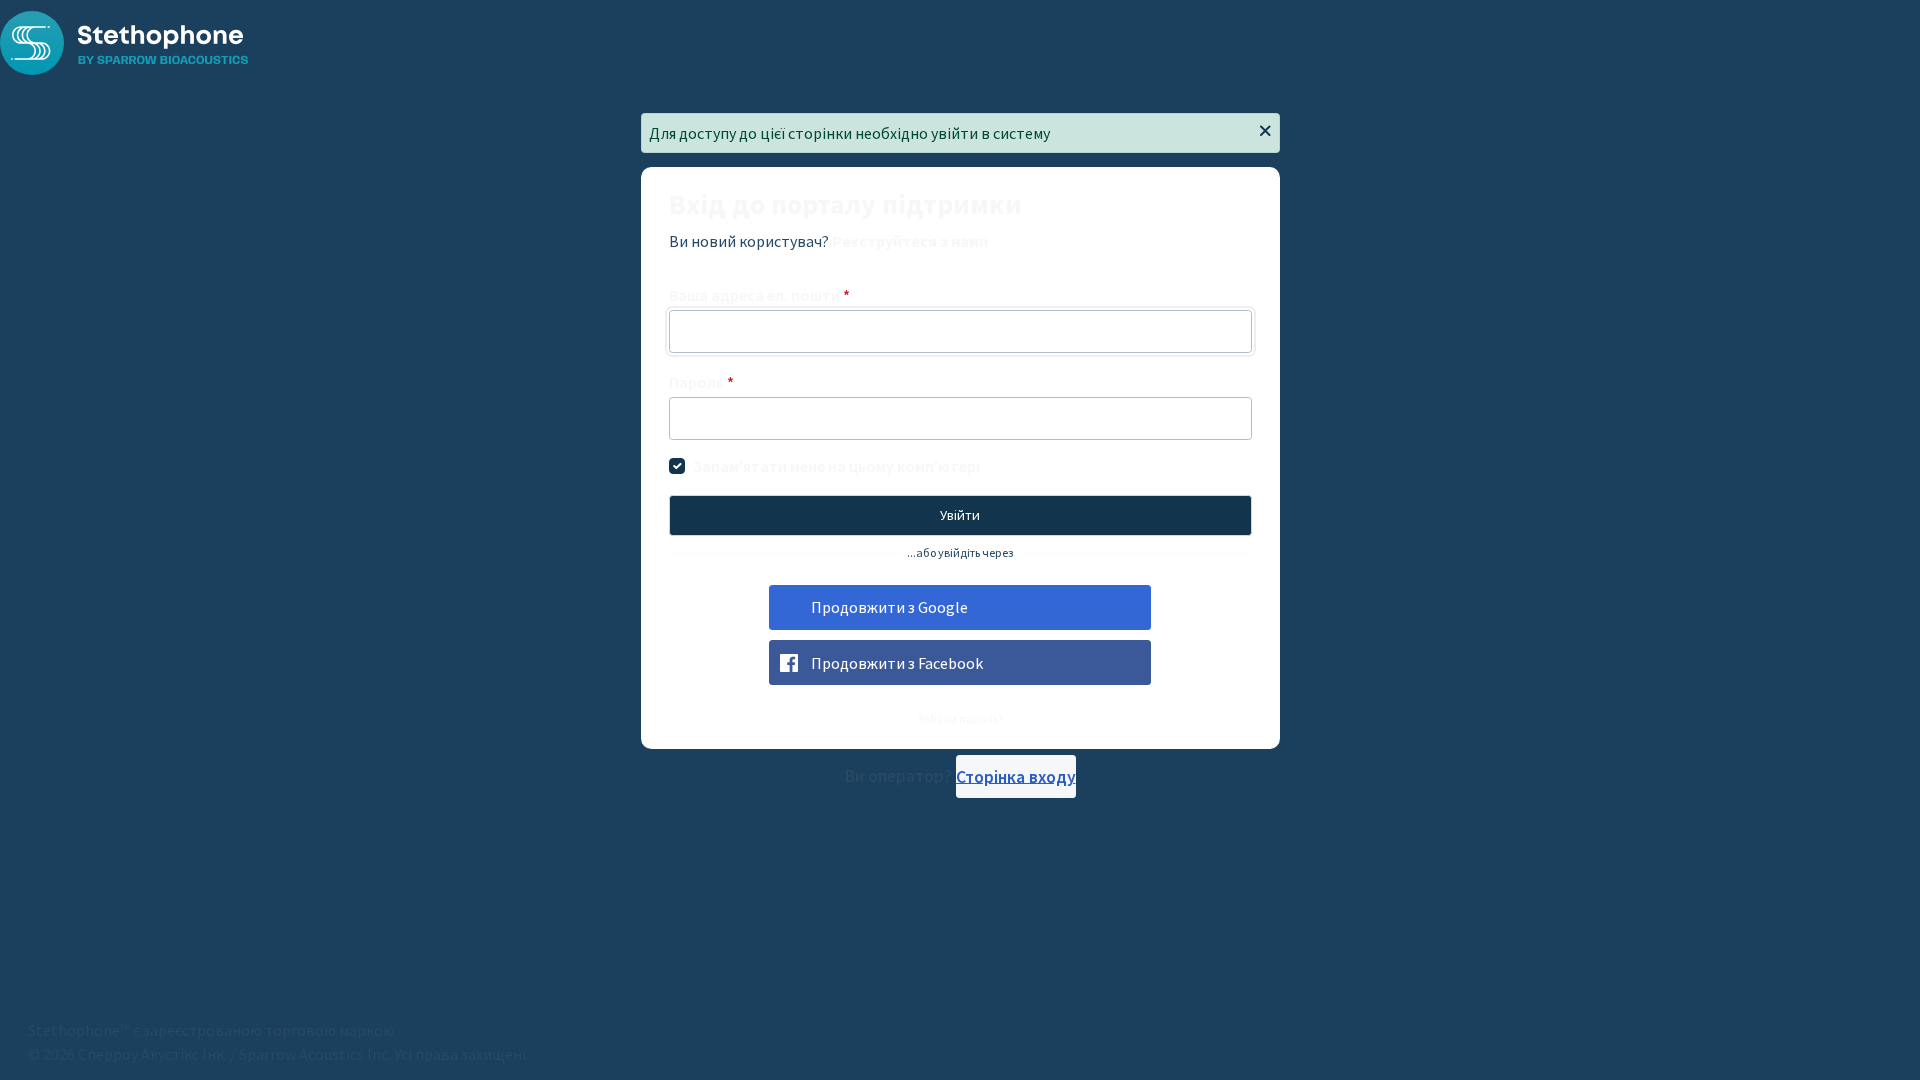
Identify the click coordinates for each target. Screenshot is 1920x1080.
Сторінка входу (1016, 776)
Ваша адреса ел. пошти (759, 295)
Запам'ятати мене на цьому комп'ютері (836, 466)
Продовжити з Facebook (897, 663)
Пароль (701, 382)
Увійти (960, 515)
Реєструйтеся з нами (910, 241)
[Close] (1265, 132)
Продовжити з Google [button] (889, 607)
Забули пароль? (960, 718)
